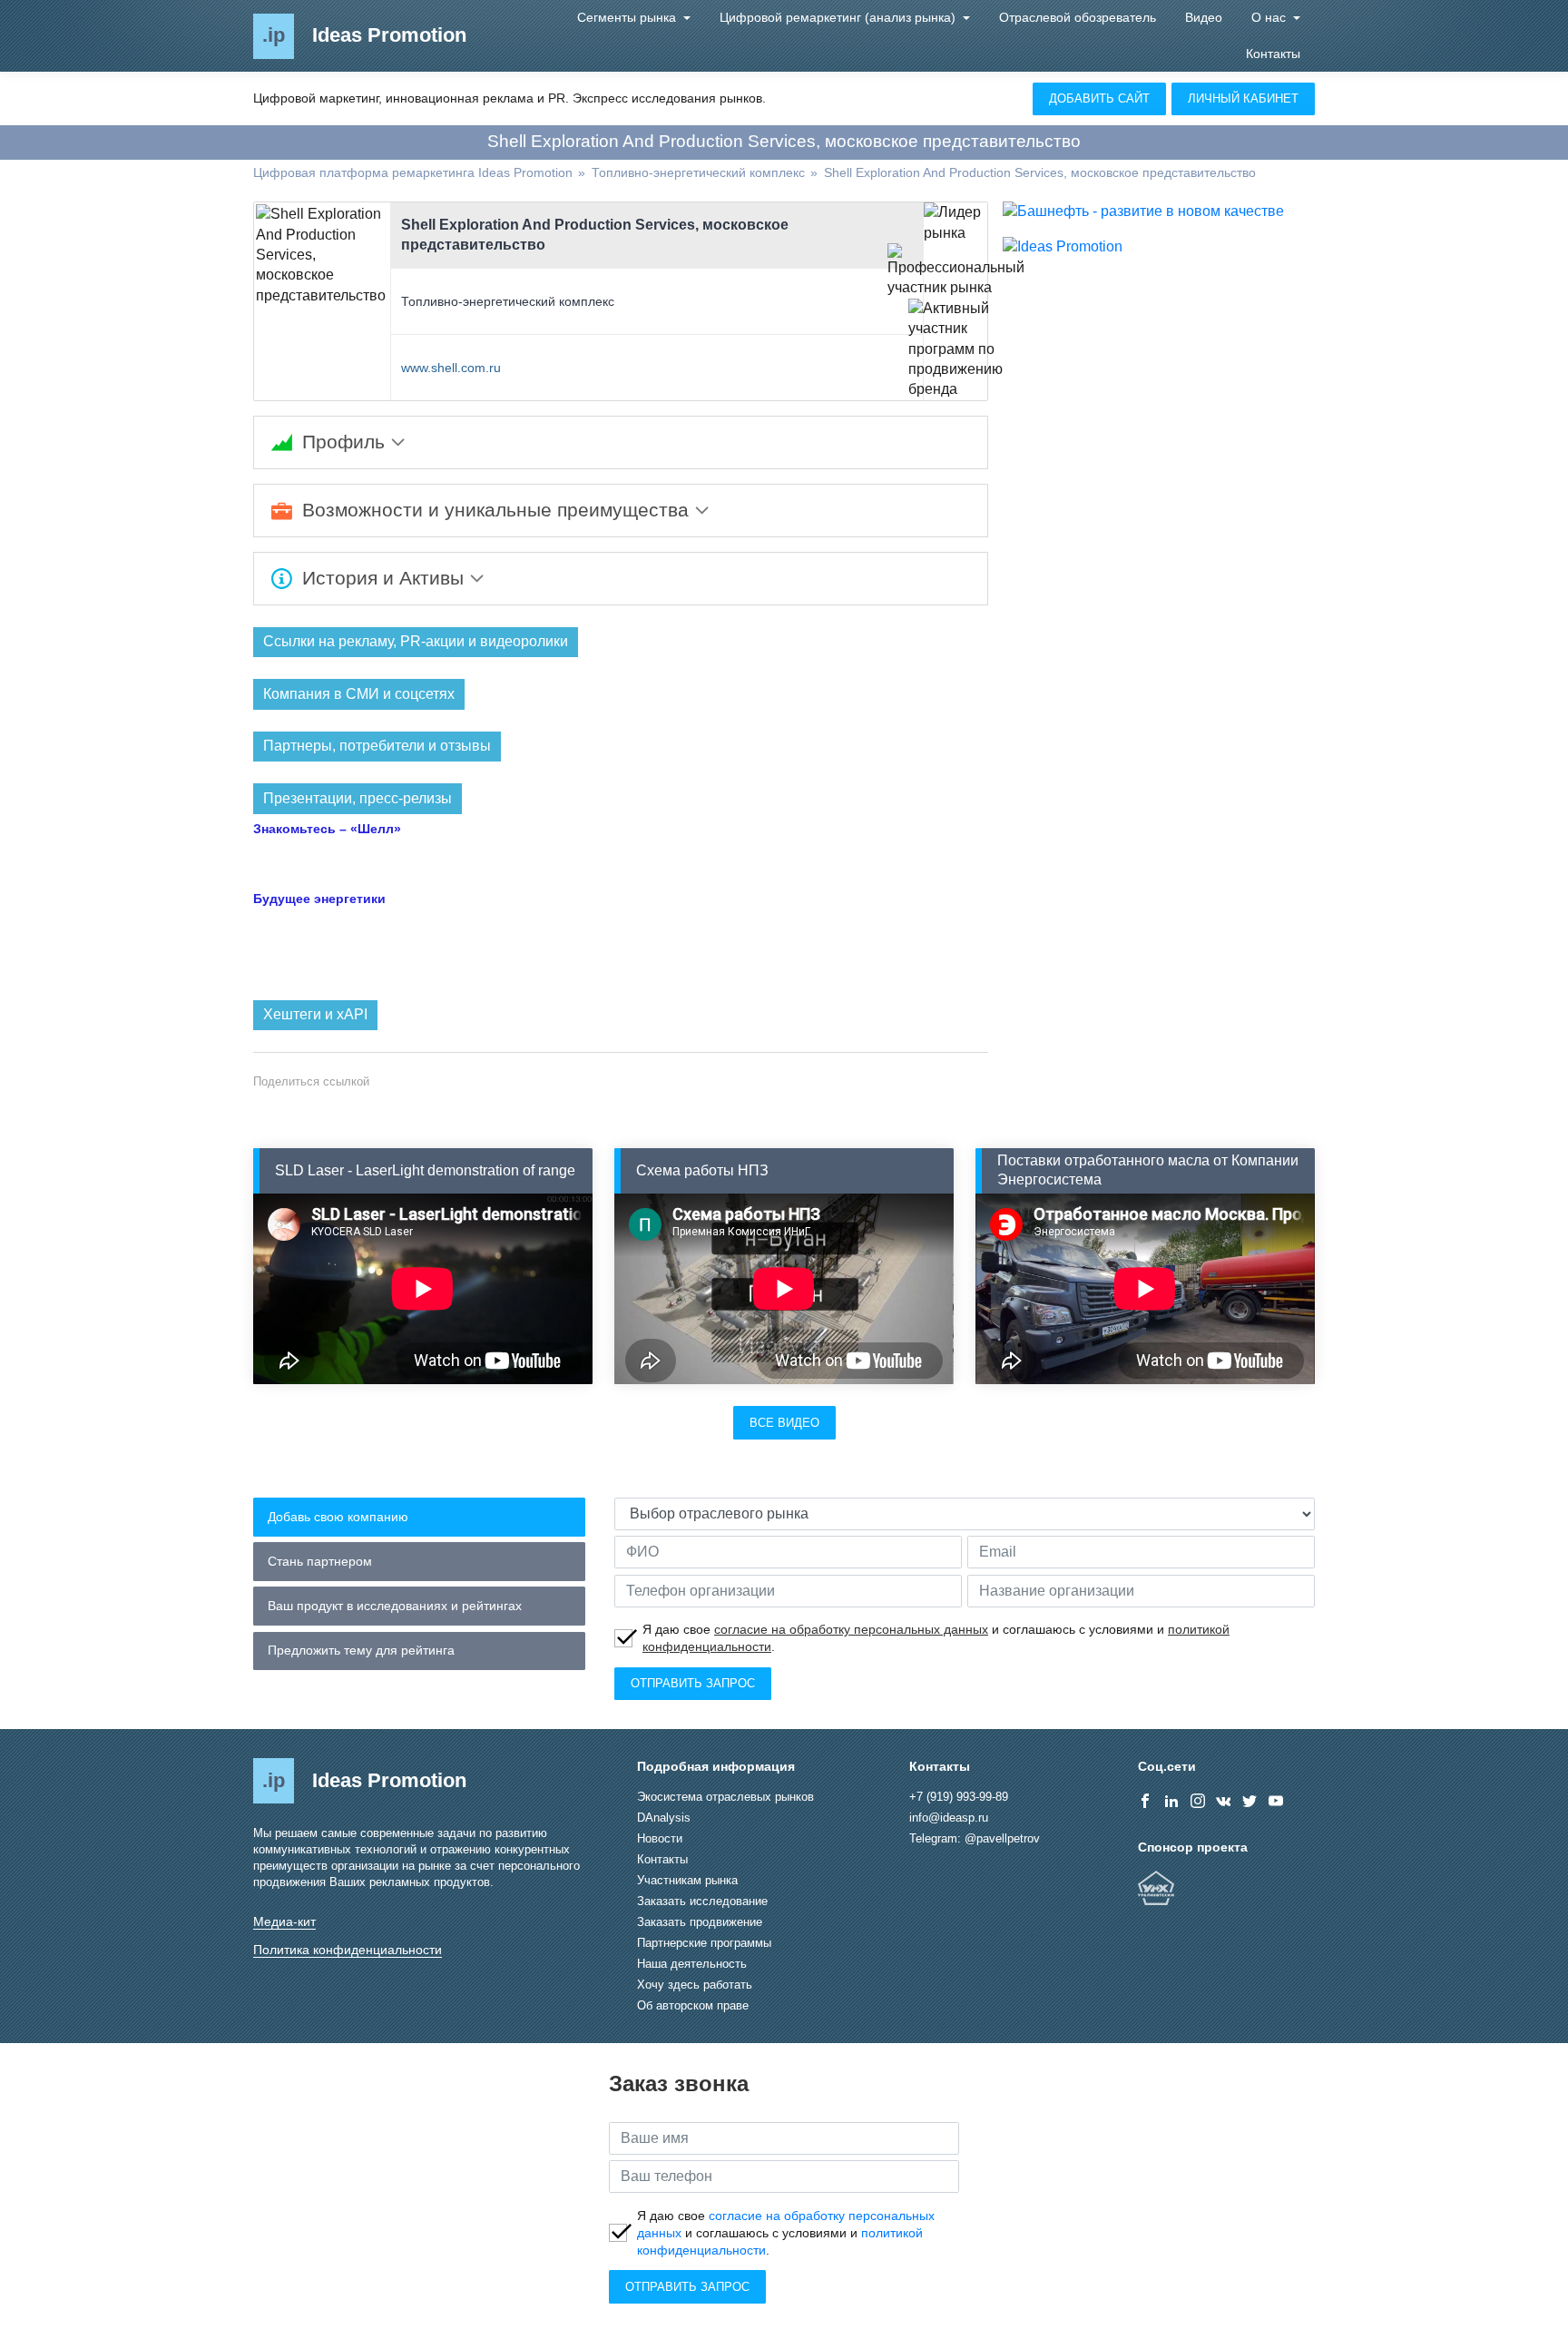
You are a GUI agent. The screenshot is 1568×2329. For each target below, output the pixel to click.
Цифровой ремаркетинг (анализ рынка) (839, 17)
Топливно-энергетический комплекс (508, 301)
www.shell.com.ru (451, 368)
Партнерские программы (704, 1943)
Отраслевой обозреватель (1078, 17)
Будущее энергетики (319, 899)
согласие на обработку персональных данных (851, 1629)
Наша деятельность (692, 1964)
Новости (660, 1838)
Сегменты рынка (628, 17)
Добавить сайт (1099, 98)
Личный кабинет (1243, 98)
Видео (1204, 17)
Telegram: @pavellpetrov (975, 1838)
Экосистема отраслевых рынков (725, 1797)
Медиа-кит (284, 1921)
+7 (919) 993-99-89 (959, 1797)
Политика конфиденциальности (348, 1950)
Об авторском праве (693, 2005)
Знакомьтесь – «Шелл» (327, 829)
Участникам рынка (687, 1880)
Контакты (1273, 54)
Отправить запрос (693, 1683)
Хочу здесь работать (695, 1985)
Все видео (784, 1423)
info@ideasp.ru (949, 1818)
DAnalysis (664, 1818)
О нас (1270, 17)
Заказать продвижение (700, 1922)
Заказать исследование (702, 1901)
